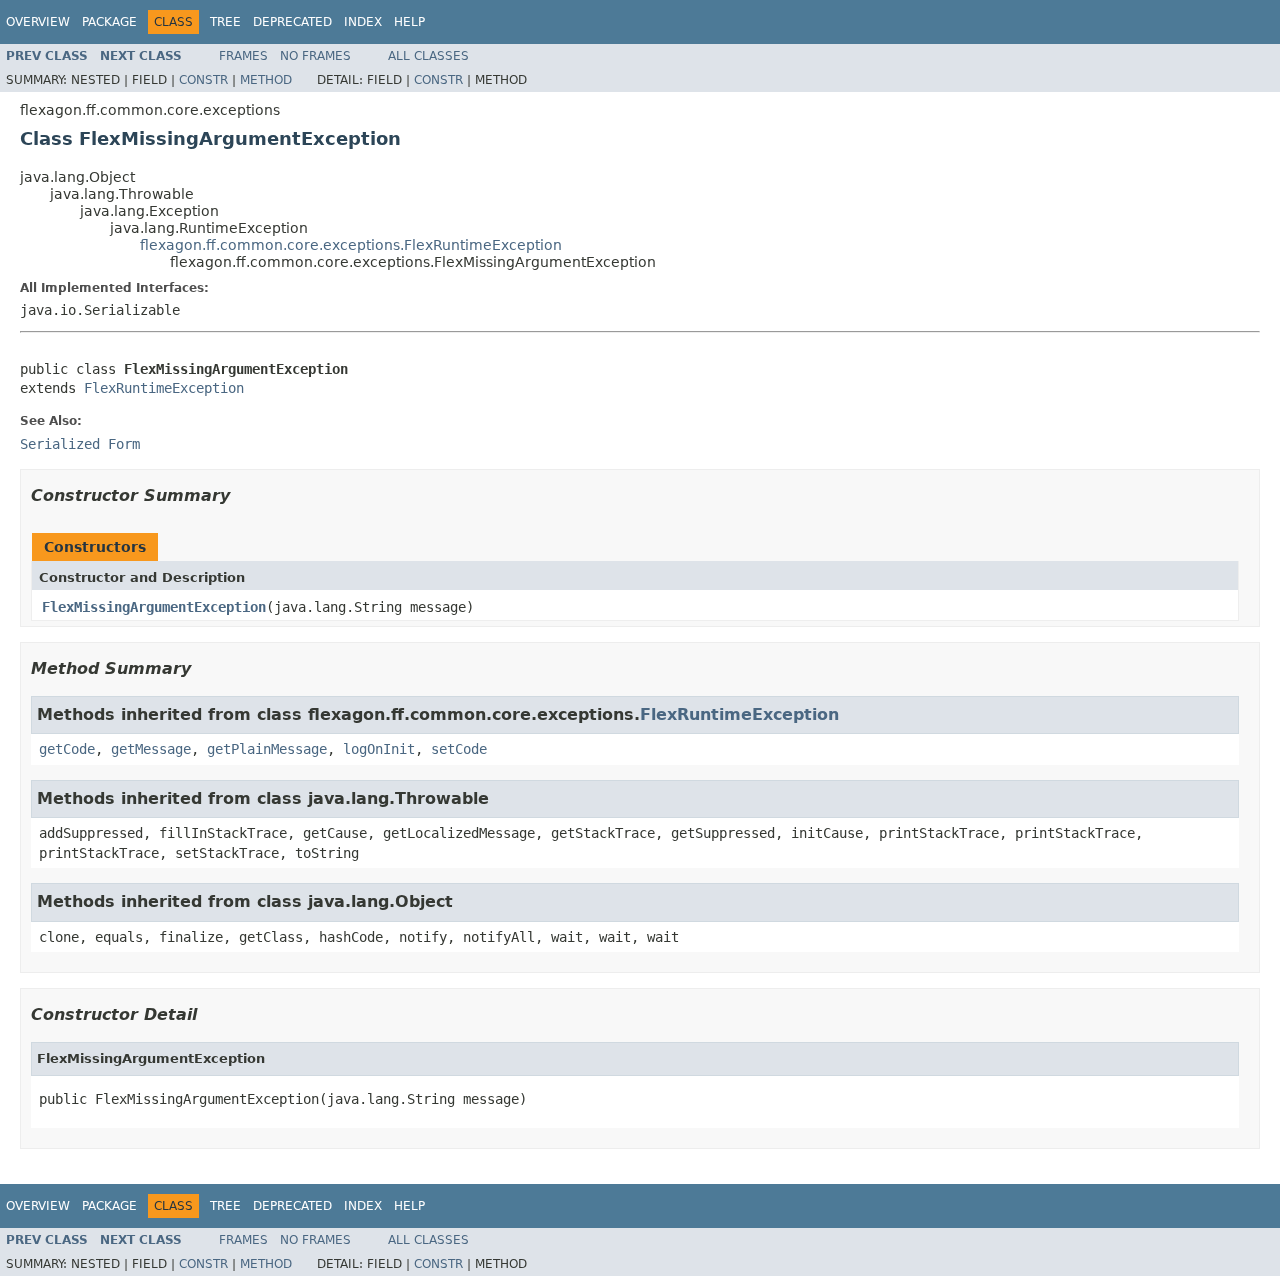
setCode (459, 749)
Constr (203, 80)
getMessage (151, 749)
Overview (38, 22)
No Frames (315, 56)
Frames (243, 56)
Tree (225, 22)
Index (363, 22)
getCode (67, 749)
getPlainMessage (267, 749)
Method (266, 80)
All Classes (428, 56)
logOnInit (379, 749)
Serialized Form (80, 444)
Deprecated (292, 22)
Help (409, 22)
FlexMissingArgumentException (154, 607)
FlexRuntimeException (164, 388)
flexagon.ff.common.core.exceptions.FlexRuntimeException (351, 245)
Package (109, 22)
